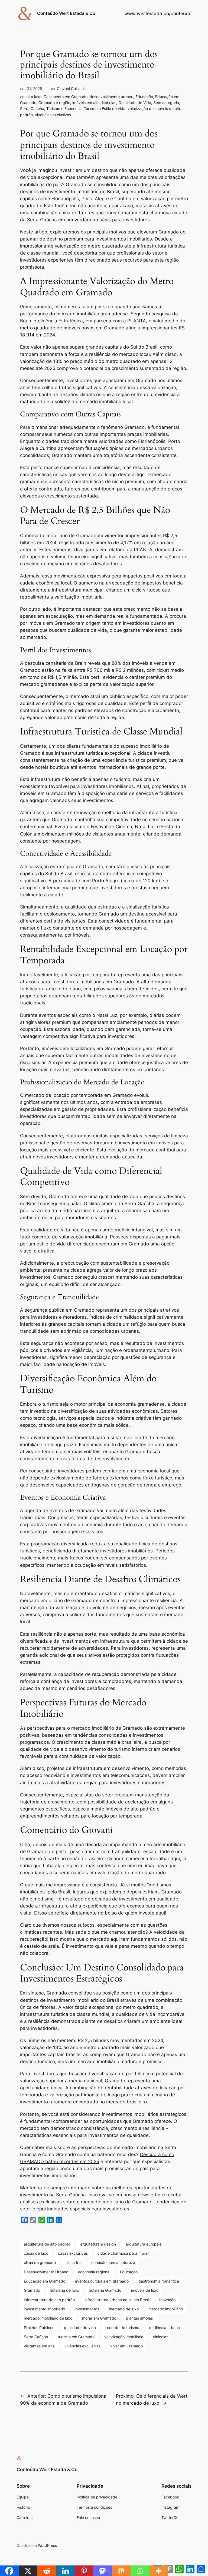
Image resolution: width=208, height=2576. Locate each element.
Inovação (167, 2300)
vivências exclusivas (53, 115)
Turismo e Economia (64, 108)
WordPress (47, 2545)
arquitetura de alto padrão (47, 2244)
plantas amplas (139, 2318)
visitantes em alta (39, 2346)
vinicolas (161, 2337)
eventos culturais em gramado (102, 2281)
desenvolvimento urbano (111, 97)
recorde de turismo (122, 2328)
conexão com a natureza (113, 2262)
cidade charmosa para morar (123, 2253)
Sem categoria (166, 103)
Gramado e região (54, 103)
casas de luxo (36, 2253)
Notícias (109, 103)
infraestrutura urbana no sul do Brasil (117, 2300)
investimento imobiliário (44, 2309)
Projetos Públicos (39, 2328)
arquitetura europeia (144, 2244)
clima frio (74, 2262)
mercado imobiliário (166, 2309)
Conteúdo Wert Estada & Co (66, 13)
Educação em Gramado (45, 2281)
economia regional (94, 2272)
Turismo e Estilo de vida (105, 108)
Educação (144, 97)
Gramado (32, 2290)
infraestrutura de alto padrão (49, 2300)
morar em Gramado (99, 2318)
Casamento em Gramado (66, 97)
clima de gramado (40, 2262)
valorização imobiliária (124, 2337)
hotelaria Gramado (105, 2290)
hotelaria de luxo (64, 2290)
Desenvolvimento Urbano (46, 2272)
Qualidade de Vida (135, 103)
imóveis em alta (86, 103)
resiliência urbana (164, 2328)
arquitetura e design (98, 2244)
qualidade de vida (80, 2328)
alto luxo (34, 97)
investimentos (87, 2309)
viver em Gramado (126, 2346)
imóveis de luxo (145, 2290)
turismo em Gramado (76, 2337)
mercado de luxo (124, 2309)
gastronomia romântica (159, 2281)
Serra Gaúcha (32, 108)
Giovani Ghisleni (71, 88)
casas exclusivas (73, 2253)
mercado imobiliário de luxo (48, 2318)
